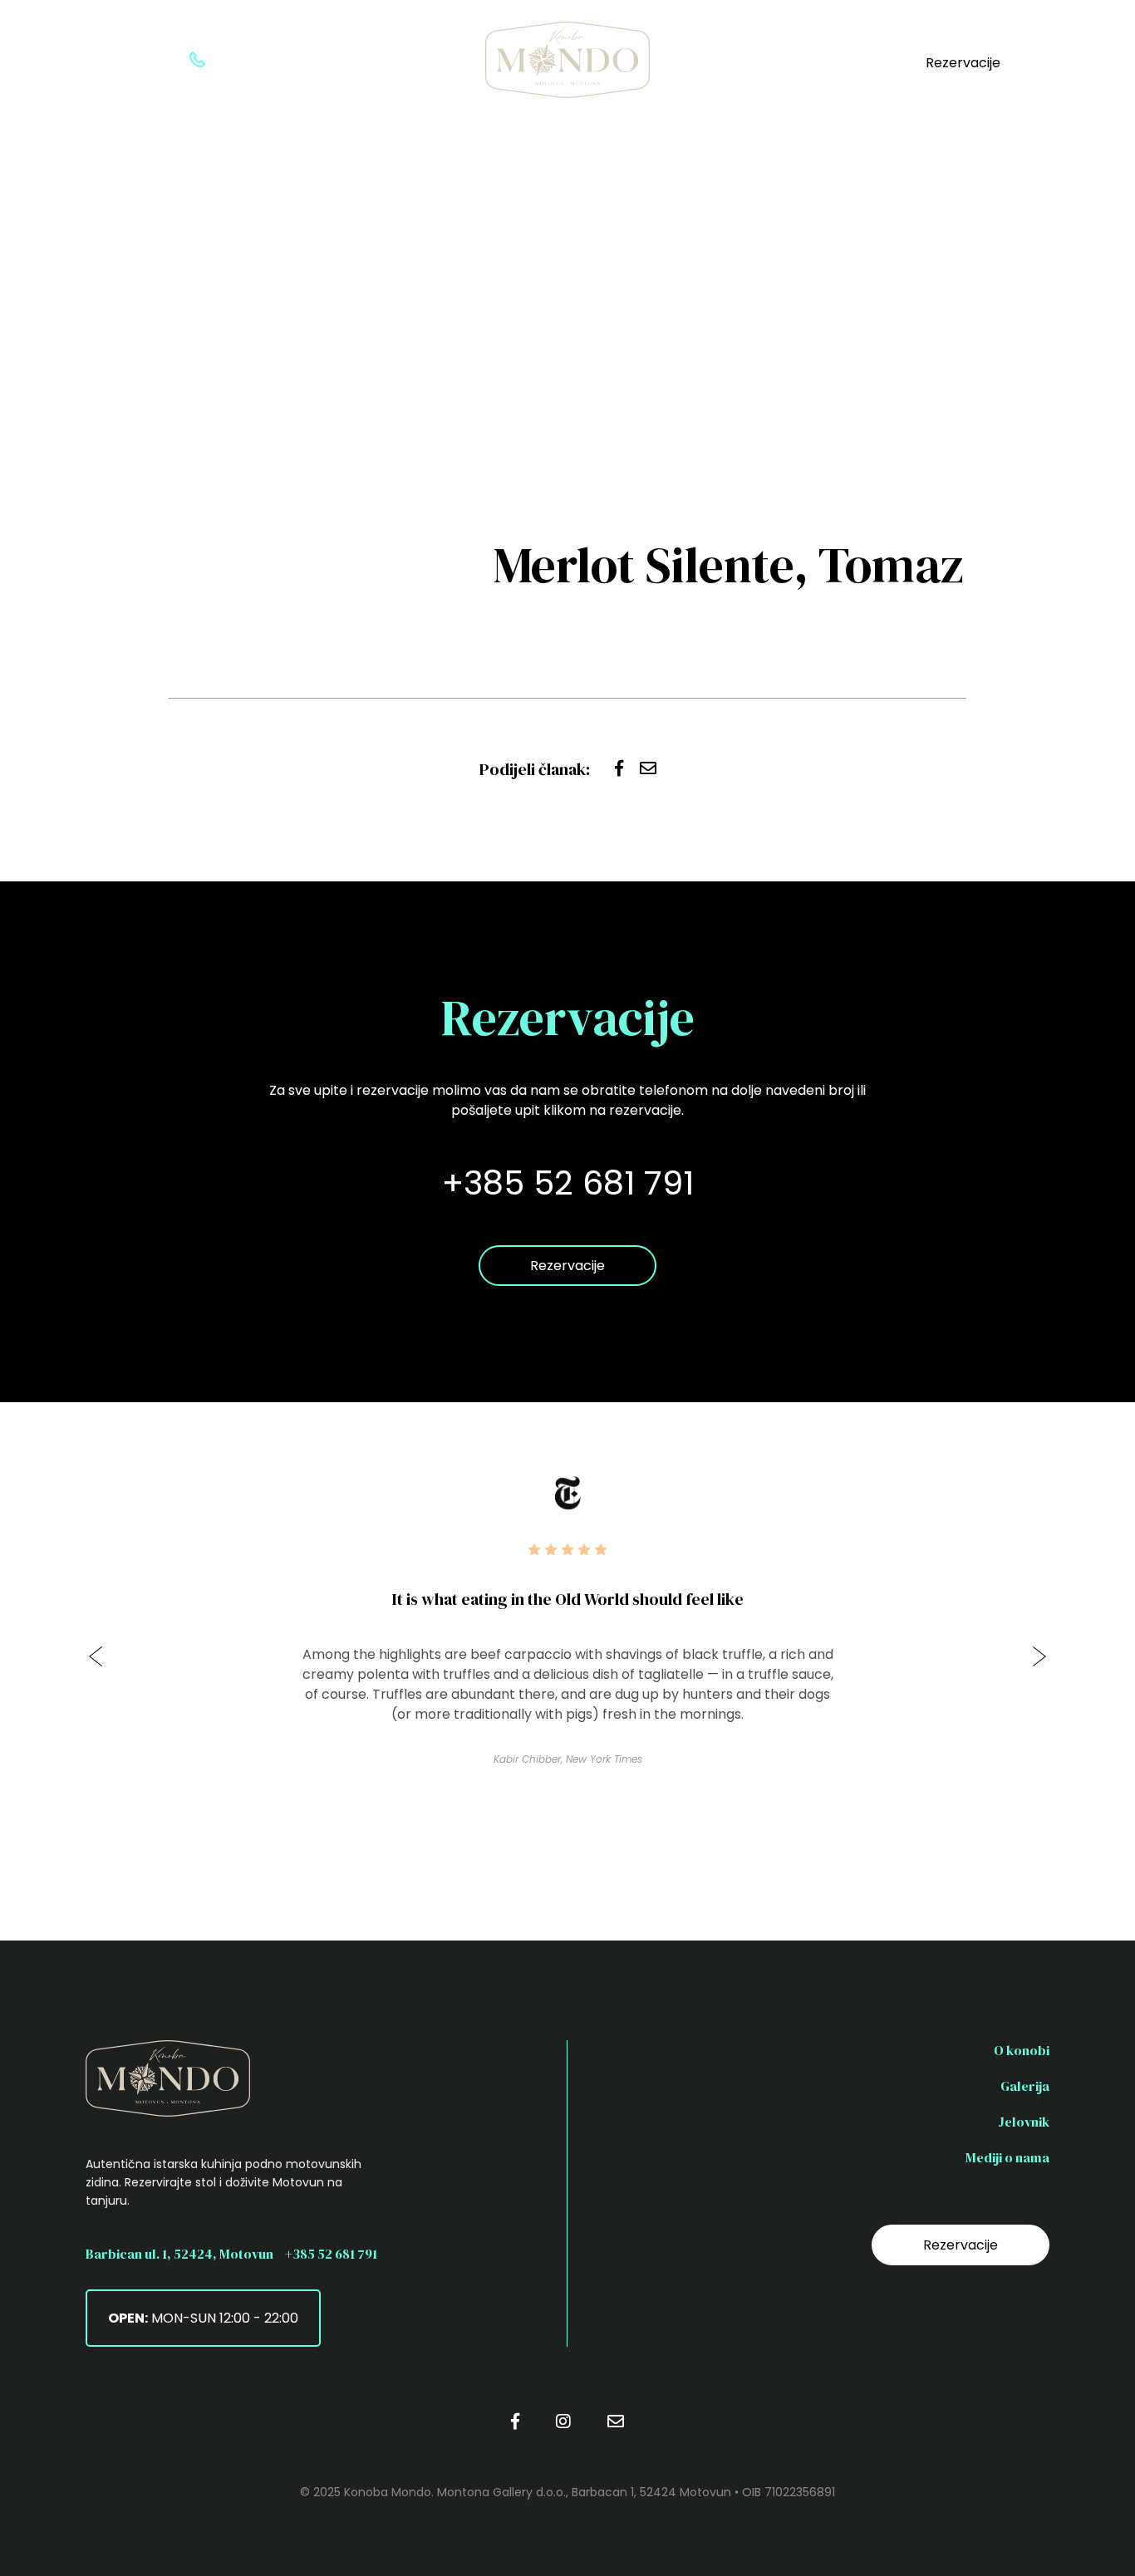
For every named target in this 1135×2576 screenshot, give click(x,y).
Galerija (1025, 2086)
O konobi (1022, 2050)
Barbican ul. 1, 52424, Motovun (179, 2254)
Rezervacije (963, 63)
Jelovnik (1024, 2122)
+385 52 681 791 (331, 2254)
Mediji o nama (1007, 2157)
